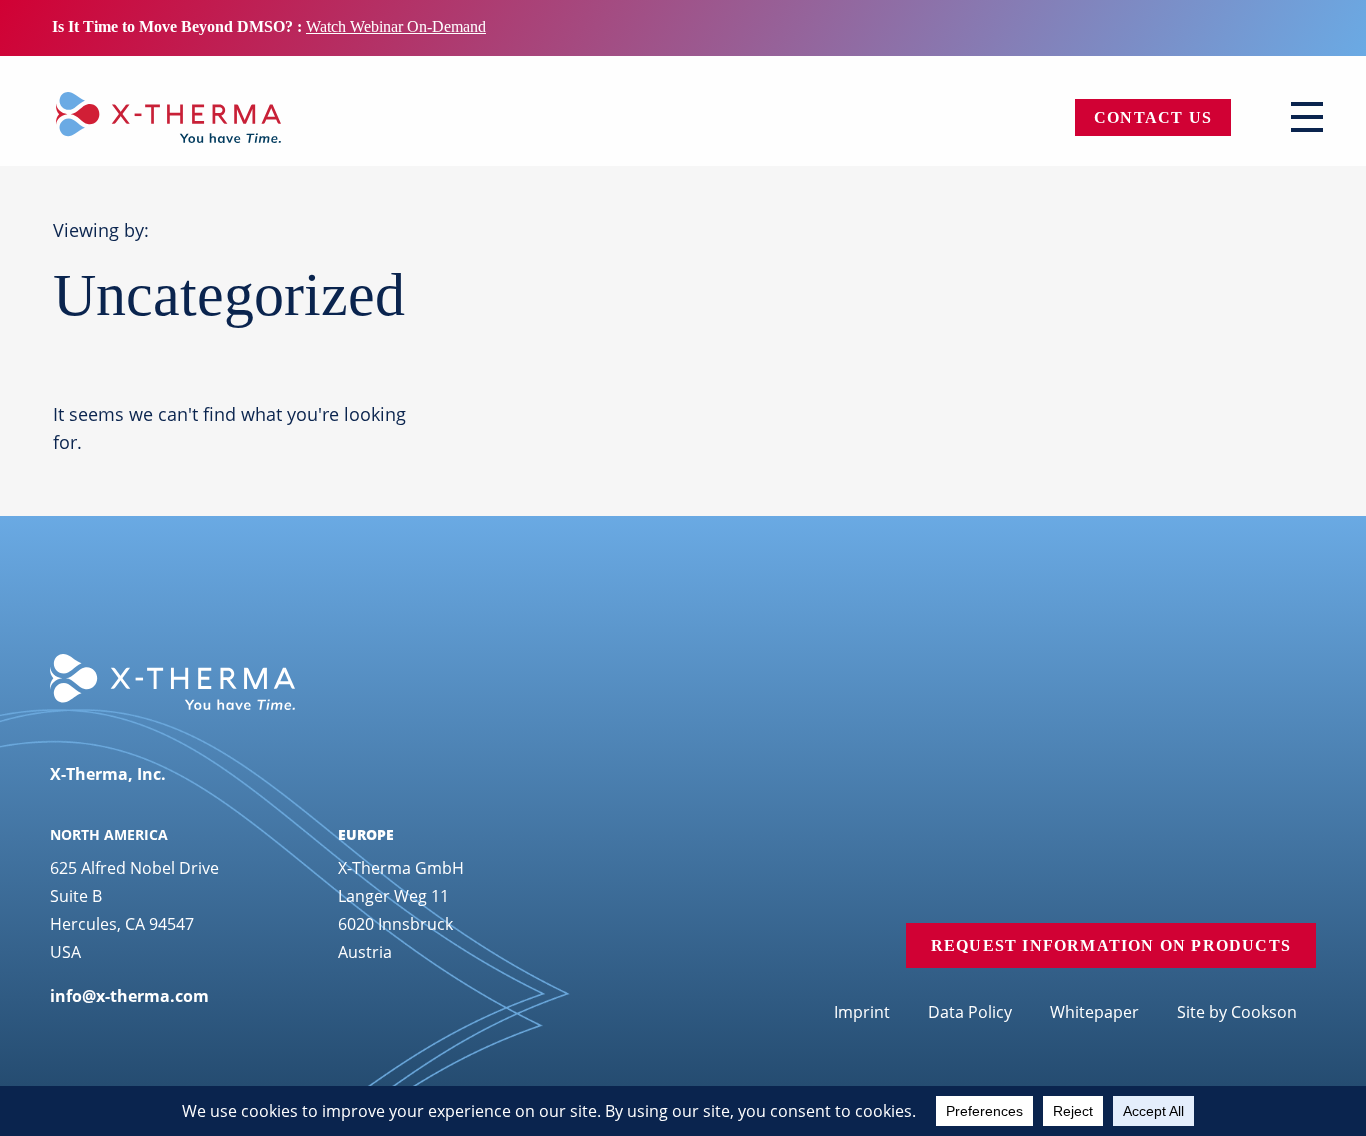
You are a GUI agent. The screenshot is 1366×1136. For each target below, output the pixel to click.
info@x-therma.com (129, 996)
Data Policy (970, 1012)
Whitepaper (1094, 1012)
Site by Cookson (1237, 1012)
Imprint (862, 1012)
